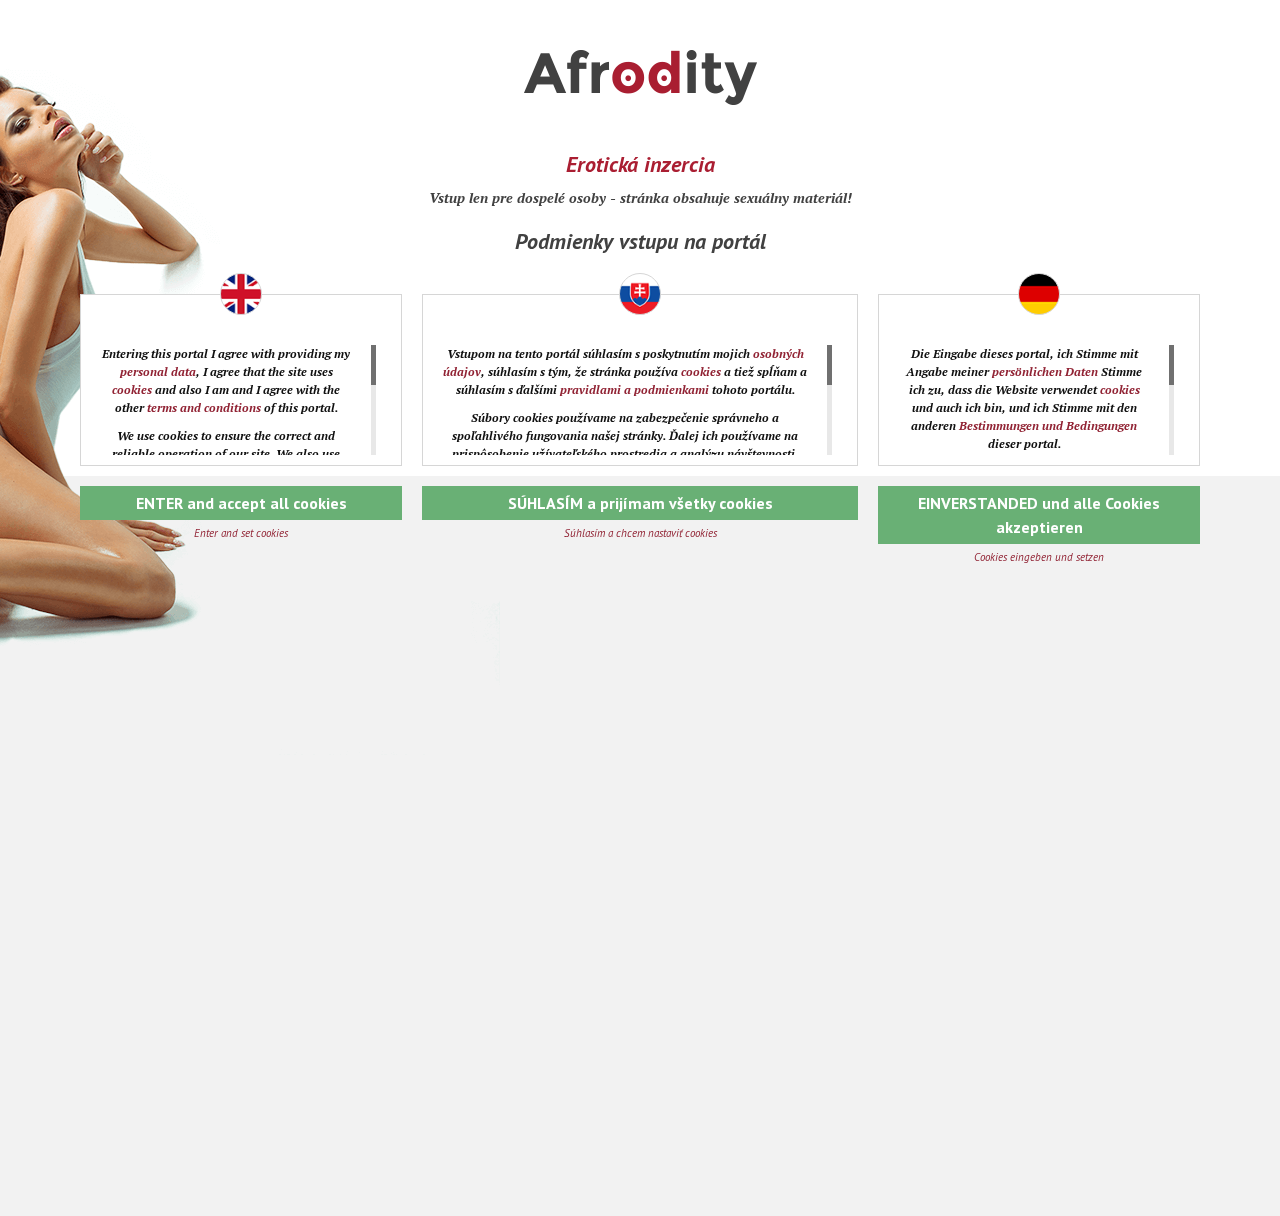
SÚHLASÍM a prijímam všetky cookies (640, 503)
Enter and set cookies (241, 533)
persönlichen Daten (1045, 371)
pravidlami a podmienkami (634, 389)
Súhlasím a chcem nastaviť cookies (640, 533)
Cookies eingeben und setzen (1039, 557)
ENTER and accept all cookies (241, 503)
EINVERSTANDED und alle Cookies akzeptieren (1039, 515)
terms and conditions (204, 407)
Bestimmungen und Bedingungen (1048, 425)
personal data (158, 371)
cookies (132, 389)
